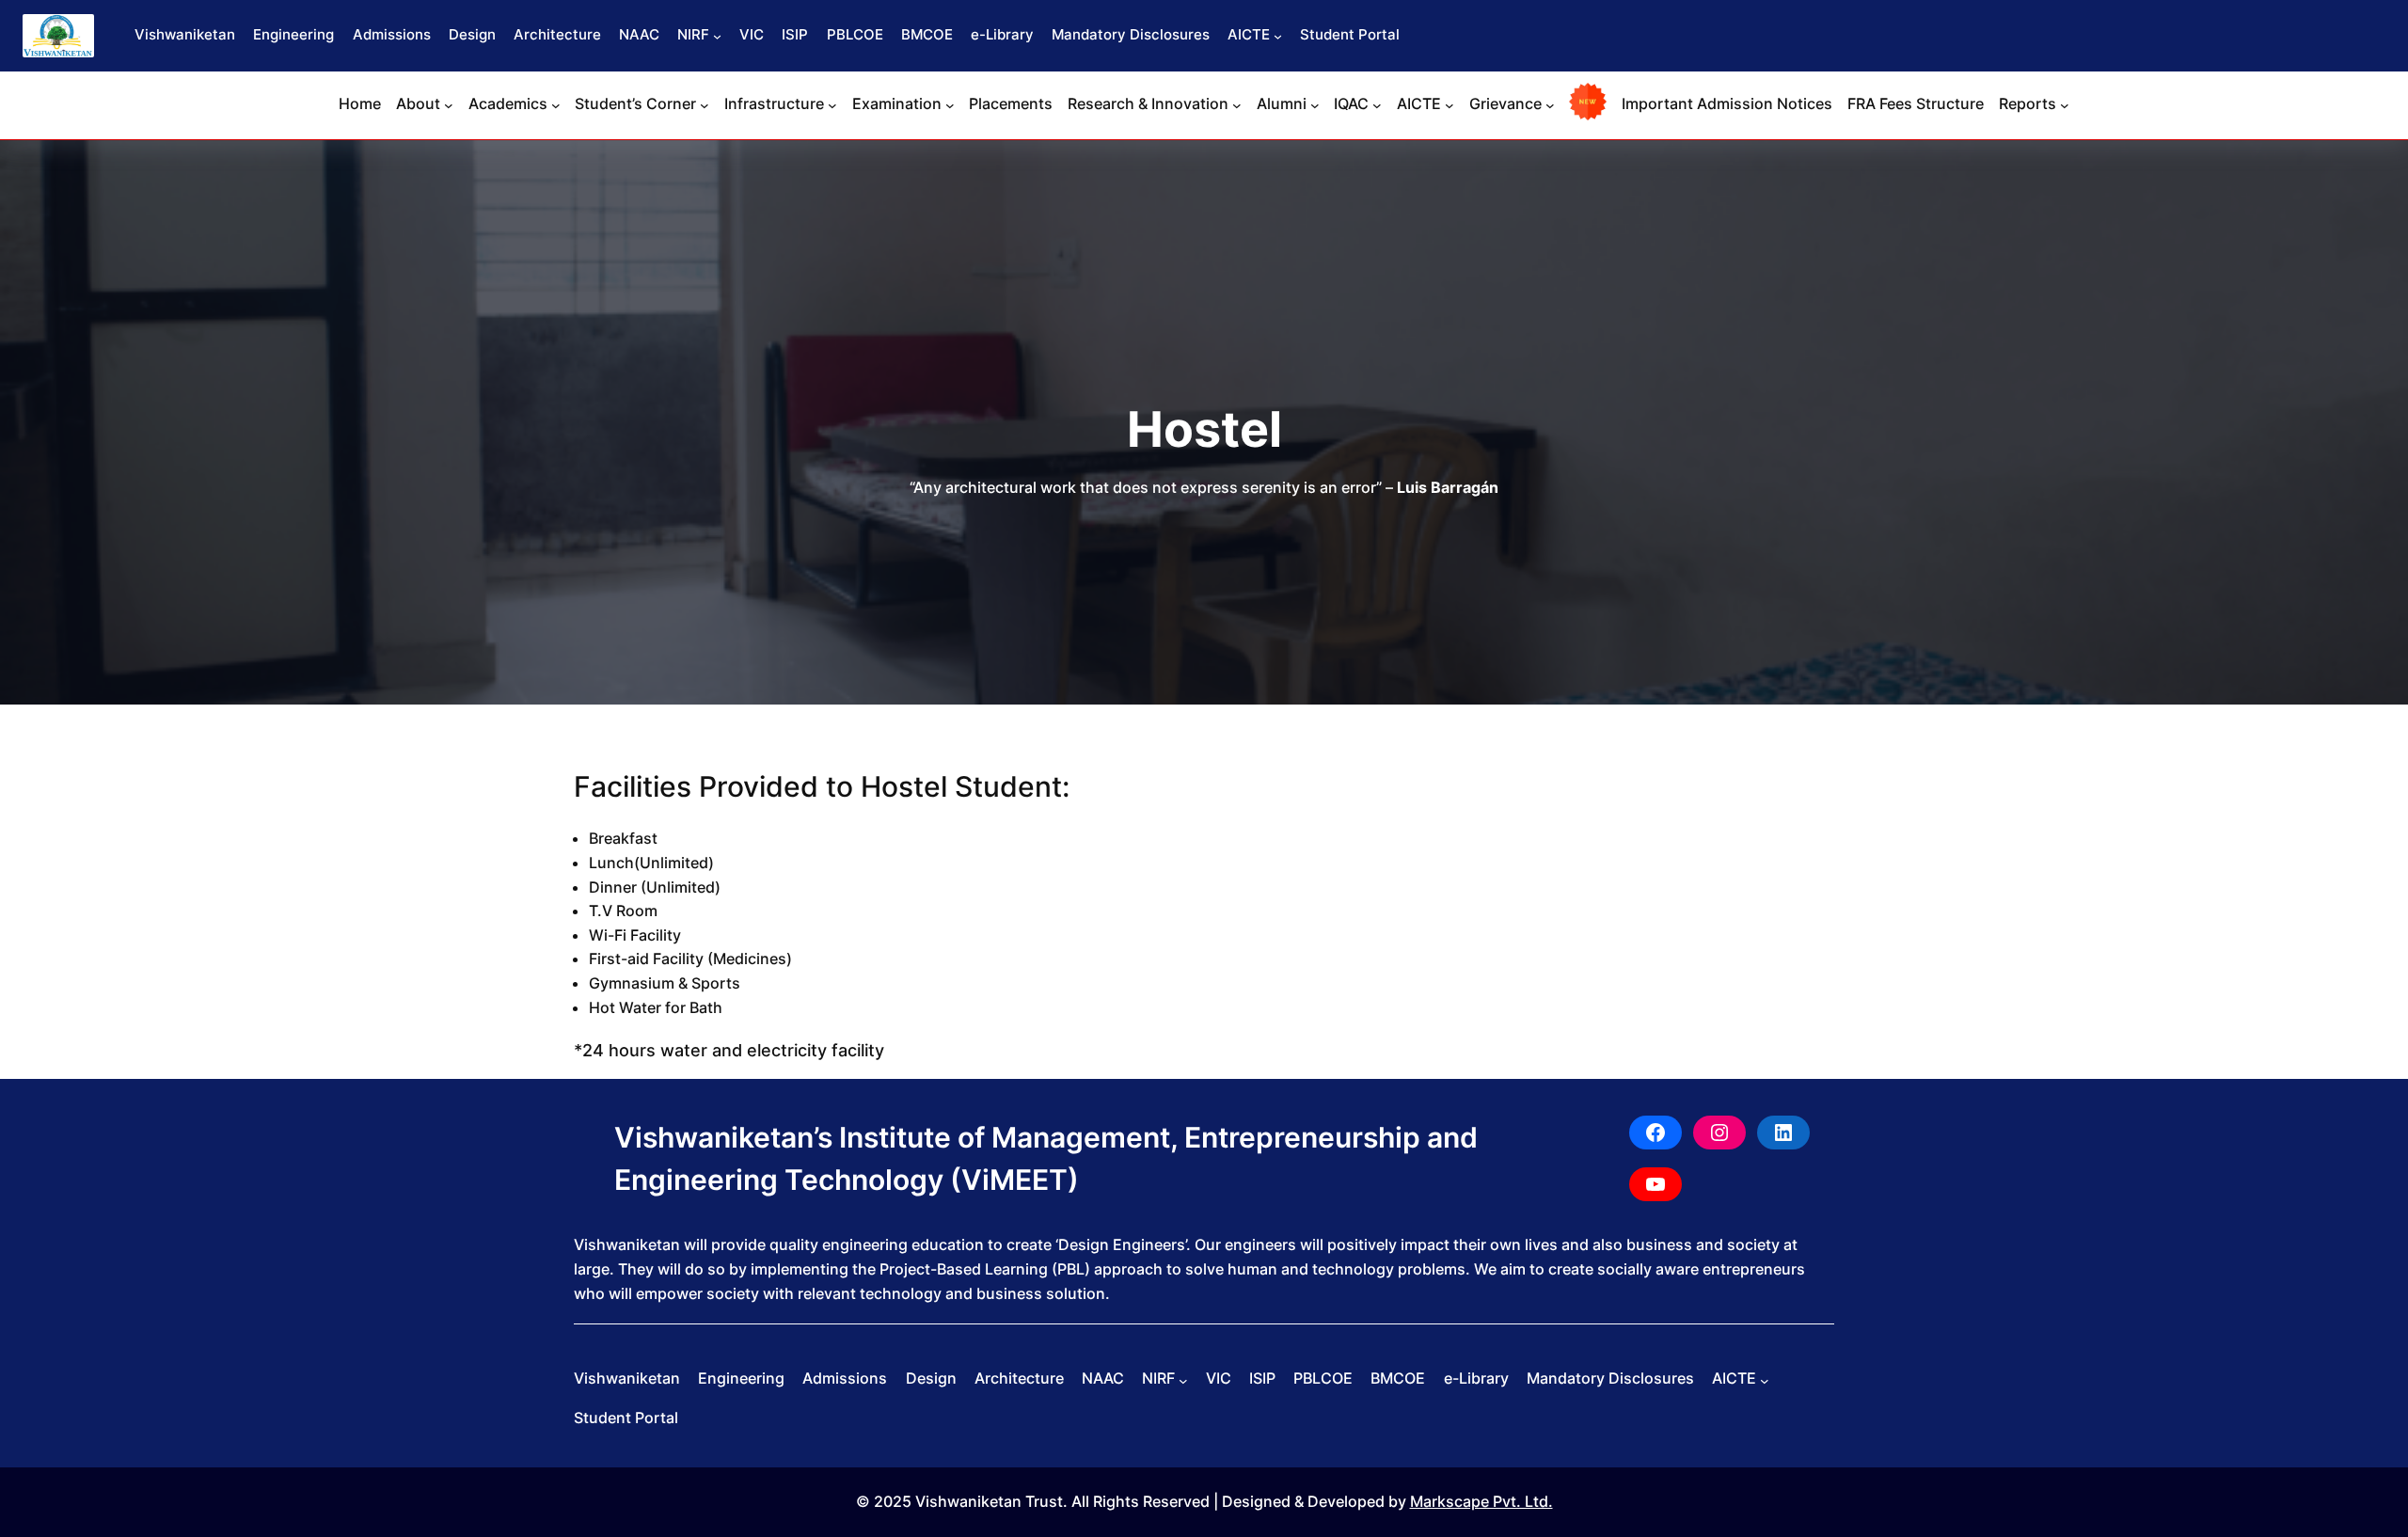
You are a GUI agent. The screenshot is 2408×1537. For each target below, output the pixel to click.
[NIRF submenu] (717, 36)
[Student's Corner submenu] (705, 105)
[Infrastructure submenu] (832, 105)
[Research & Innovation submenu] (1237, 105)
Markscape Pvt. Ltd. (1481, 1501)
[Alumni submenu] (1315, 105)
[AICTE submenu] (1278, 36)
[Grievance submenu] (1550, 105)
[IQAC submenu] (1377, 105)
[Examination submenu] (950, 105)
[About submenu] (449, 105)
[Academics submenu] (556, 105)
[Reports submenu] (2065, 105)
